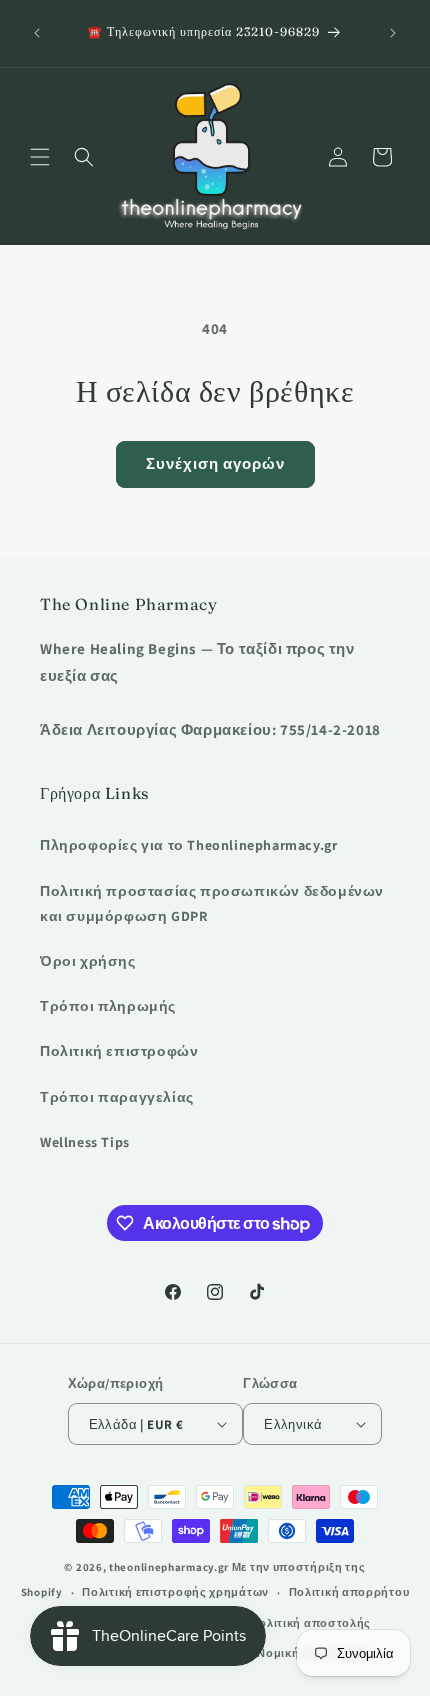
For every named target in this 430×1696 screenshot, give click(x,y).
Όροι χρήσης (88, 961)
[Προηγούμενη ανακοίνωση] (37, 33)
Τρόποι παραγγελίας (117, 1097)
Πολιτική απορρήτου (349, 1592)
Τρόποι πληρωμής (108, 1006)
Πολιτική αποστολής (311, 1623)
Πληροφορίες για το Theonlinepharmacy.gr (188, 845)
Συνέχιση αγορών (215, 463)
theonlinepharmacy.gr (169, 1567)
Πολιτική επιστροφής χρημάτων (175, 1592)
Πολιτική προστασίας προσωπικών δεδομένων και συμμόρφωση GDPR (212, 903)
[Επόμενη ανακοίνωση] (393, 33)
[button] (40, 157)
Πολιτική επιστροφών (119, 1051)
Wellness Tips (85, 1142)
